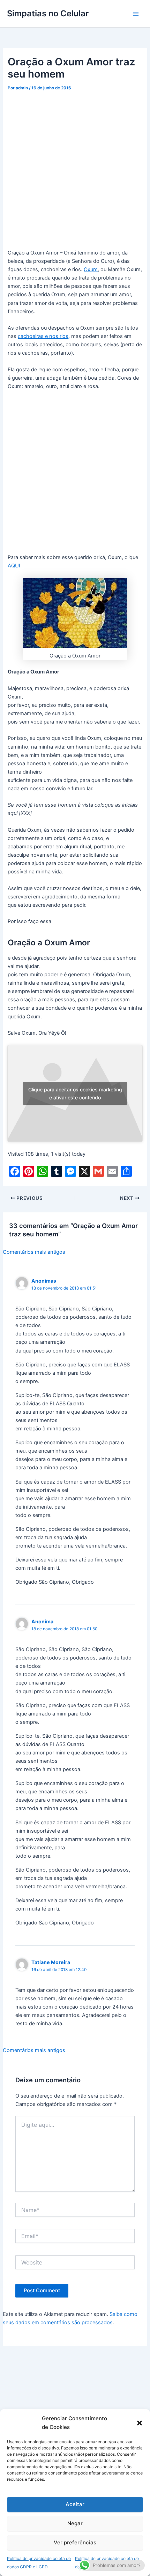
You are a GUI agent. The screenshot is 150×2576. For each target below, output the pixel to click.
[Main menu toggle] (136, 14)
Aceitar (75, 2504)
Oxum (91, 269)
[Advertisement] (75, 171)
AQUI (14, 566)
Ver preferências (75, 2542)
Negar (75, 2523)
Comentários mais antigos (34, 1252)
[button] (140, 2423)
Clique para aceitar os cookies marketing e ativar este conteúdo (75, 1093)
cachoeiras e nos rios (43, 336)
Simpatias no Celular (48, 13)
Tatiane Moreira (51, 1962)
